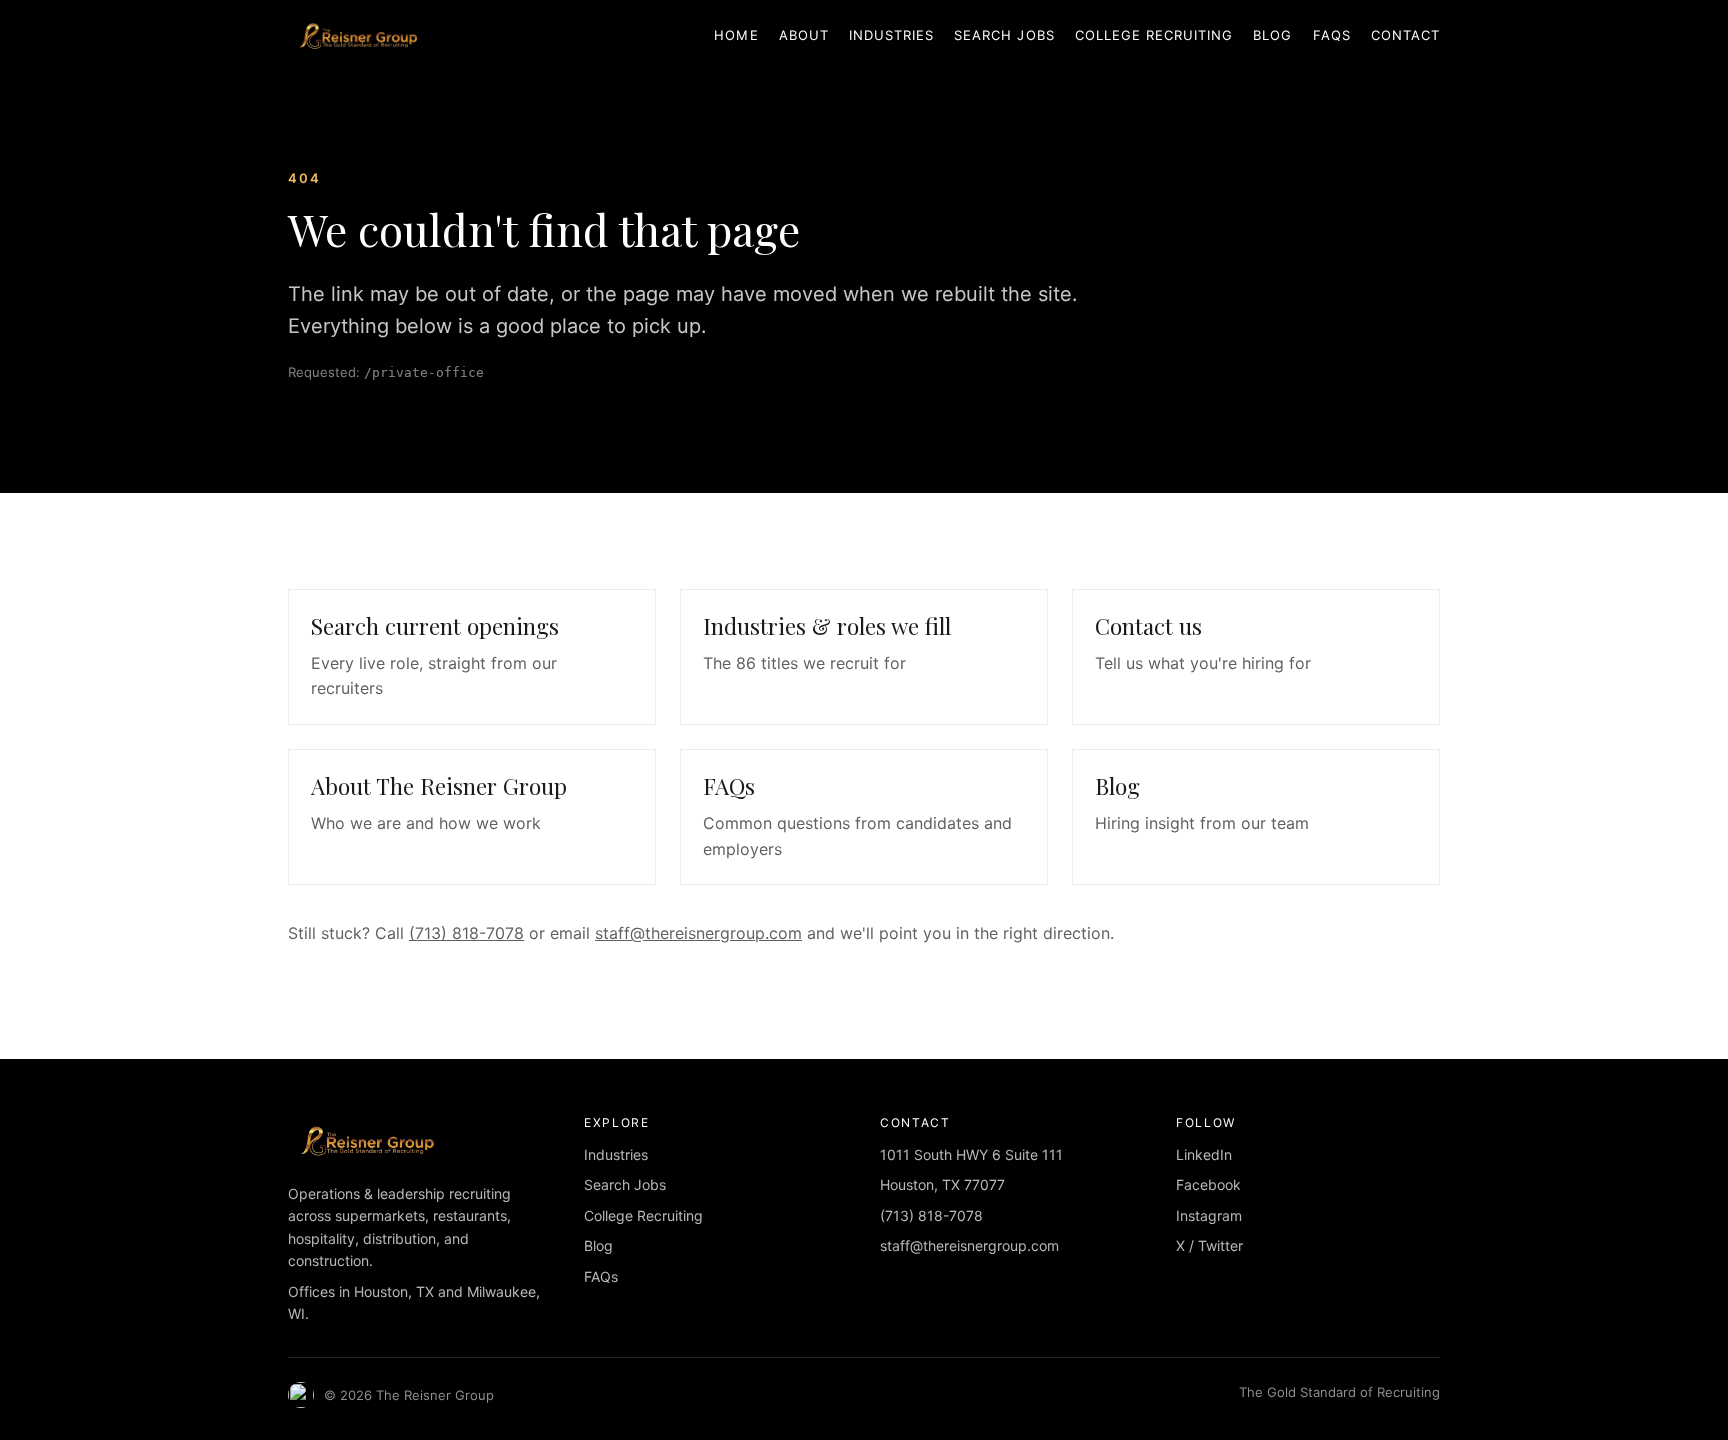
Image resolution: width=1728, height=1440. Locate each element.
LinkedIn (1204, 1154)
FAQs (1332, 35)
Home (736, 35)
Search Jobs (1004, 35)
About (804, 35)
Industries (891, 35)
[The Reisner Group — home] (357, 36)
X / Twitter (1209, 1245)
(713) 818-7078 (466, 933)
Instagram (1209, 1215)
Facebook (1208, 1184)
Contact (1405, 35)
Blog (1272, 35)
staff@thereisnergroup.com (698, 933)
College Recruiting (1154, 35)
